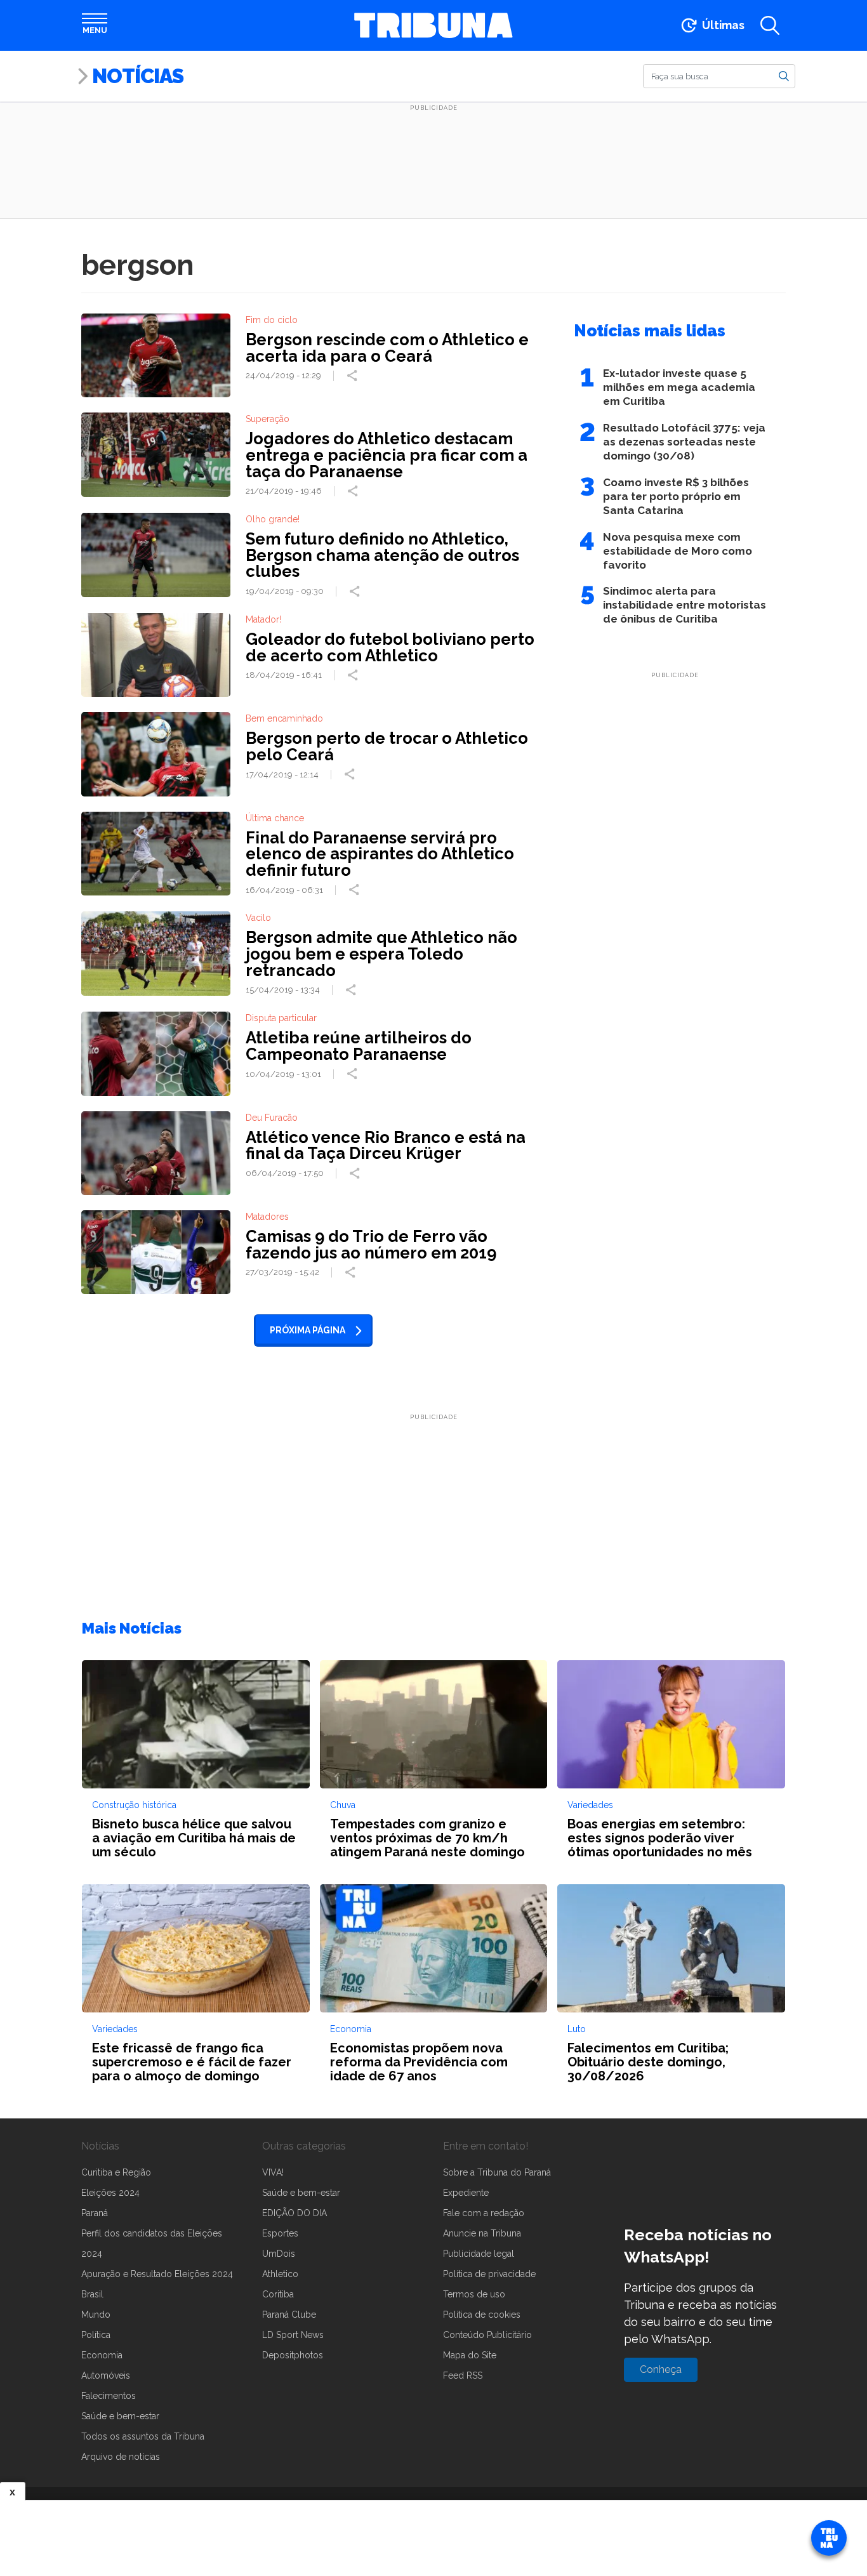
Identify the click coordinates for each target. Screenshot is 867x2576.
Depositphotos (293, 2355)
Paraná (95, 2213)
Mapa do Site (470, 2355)
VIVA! (273, 2172)
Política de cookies (482, 2315)
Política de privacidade (489, 2274)
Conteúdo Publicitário (487, 2335)
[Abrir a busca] (770, 25)
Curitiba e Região (116, 2172)
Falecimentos (109, 2396)
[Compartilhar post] (354, 376)
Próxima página (308, 1330)
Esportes (280, 2233)
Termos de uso (474, 2294)
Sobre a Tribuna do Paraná (497, 2172)
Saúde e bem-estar (120, 2416)
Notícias (138, 76)
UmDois (279, 2254)
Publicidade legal (479, 2254)
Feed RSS (463, 2375)
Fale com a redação (484, 2213)
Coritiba (278, 2294)
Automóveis (106, 2375)
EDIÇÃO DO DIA (295, 2213)
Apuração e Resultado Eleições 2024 (157, 2274)
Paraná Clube (289, 2315)
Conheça (661, 2369)
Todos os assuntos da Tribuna (143, 2436)
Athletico (280, 2274)
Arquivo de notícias (121, 2457)
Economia (102, 2355)
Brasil (92, 2294)
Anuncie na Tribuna (482, 2233)
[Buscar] (784, 76)
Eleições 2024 (110, 2193)
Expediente (466, 2193)
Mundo (96, 2315)
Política (96, 2335)
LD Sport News (293, 2335)
